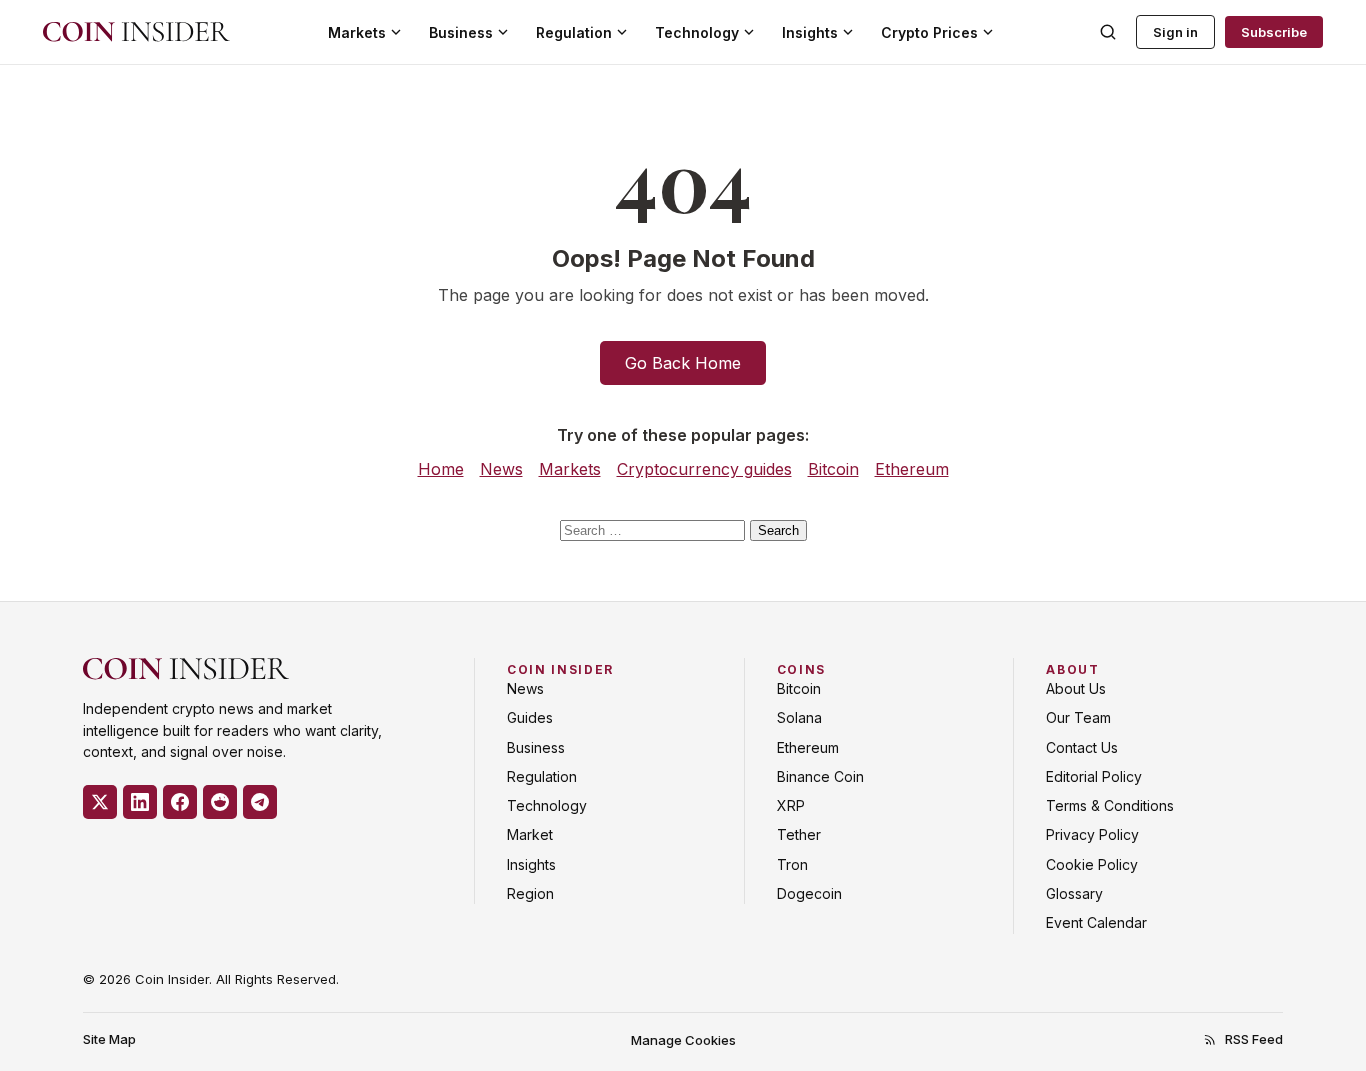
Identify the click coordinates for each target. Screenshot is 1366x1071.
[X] (100, 802)
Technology (697, 32)
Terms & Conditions (1110, 805)
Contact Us (1082, 747)
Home (441, 469)
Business (461, 32)
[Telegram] (260, 802)
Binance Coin (820, 776)
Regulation (574, 32)
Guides (530, 717)
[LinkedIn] (140, 802)
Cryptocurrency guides (704, 469)
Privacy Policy (1092, 834)
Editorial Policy (1094, 776)
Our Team (1078, 717)
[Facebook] (180, 802)
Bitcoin (833, 469)
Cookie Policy (1092, 864)
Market (530, 834)
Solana (799, 717)
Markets (357, 32)
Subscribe (1274, 32)
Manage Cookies (683, 1040)
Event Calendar (1096, 922)
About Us (1076, 688)
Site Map (109, 1039)
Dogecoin (809, 893)
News (501, 469)
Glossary (1074, 893)
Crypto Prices (929, 32)
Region (530, 893)
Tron (792, 864)
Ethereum (912, 469)
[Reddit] (220, 802)
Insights (810, 32)
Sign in (1175, 32)
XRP (791, 805)
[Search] (1108, 32)
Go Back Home (683, 363)
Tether (799, 834)
